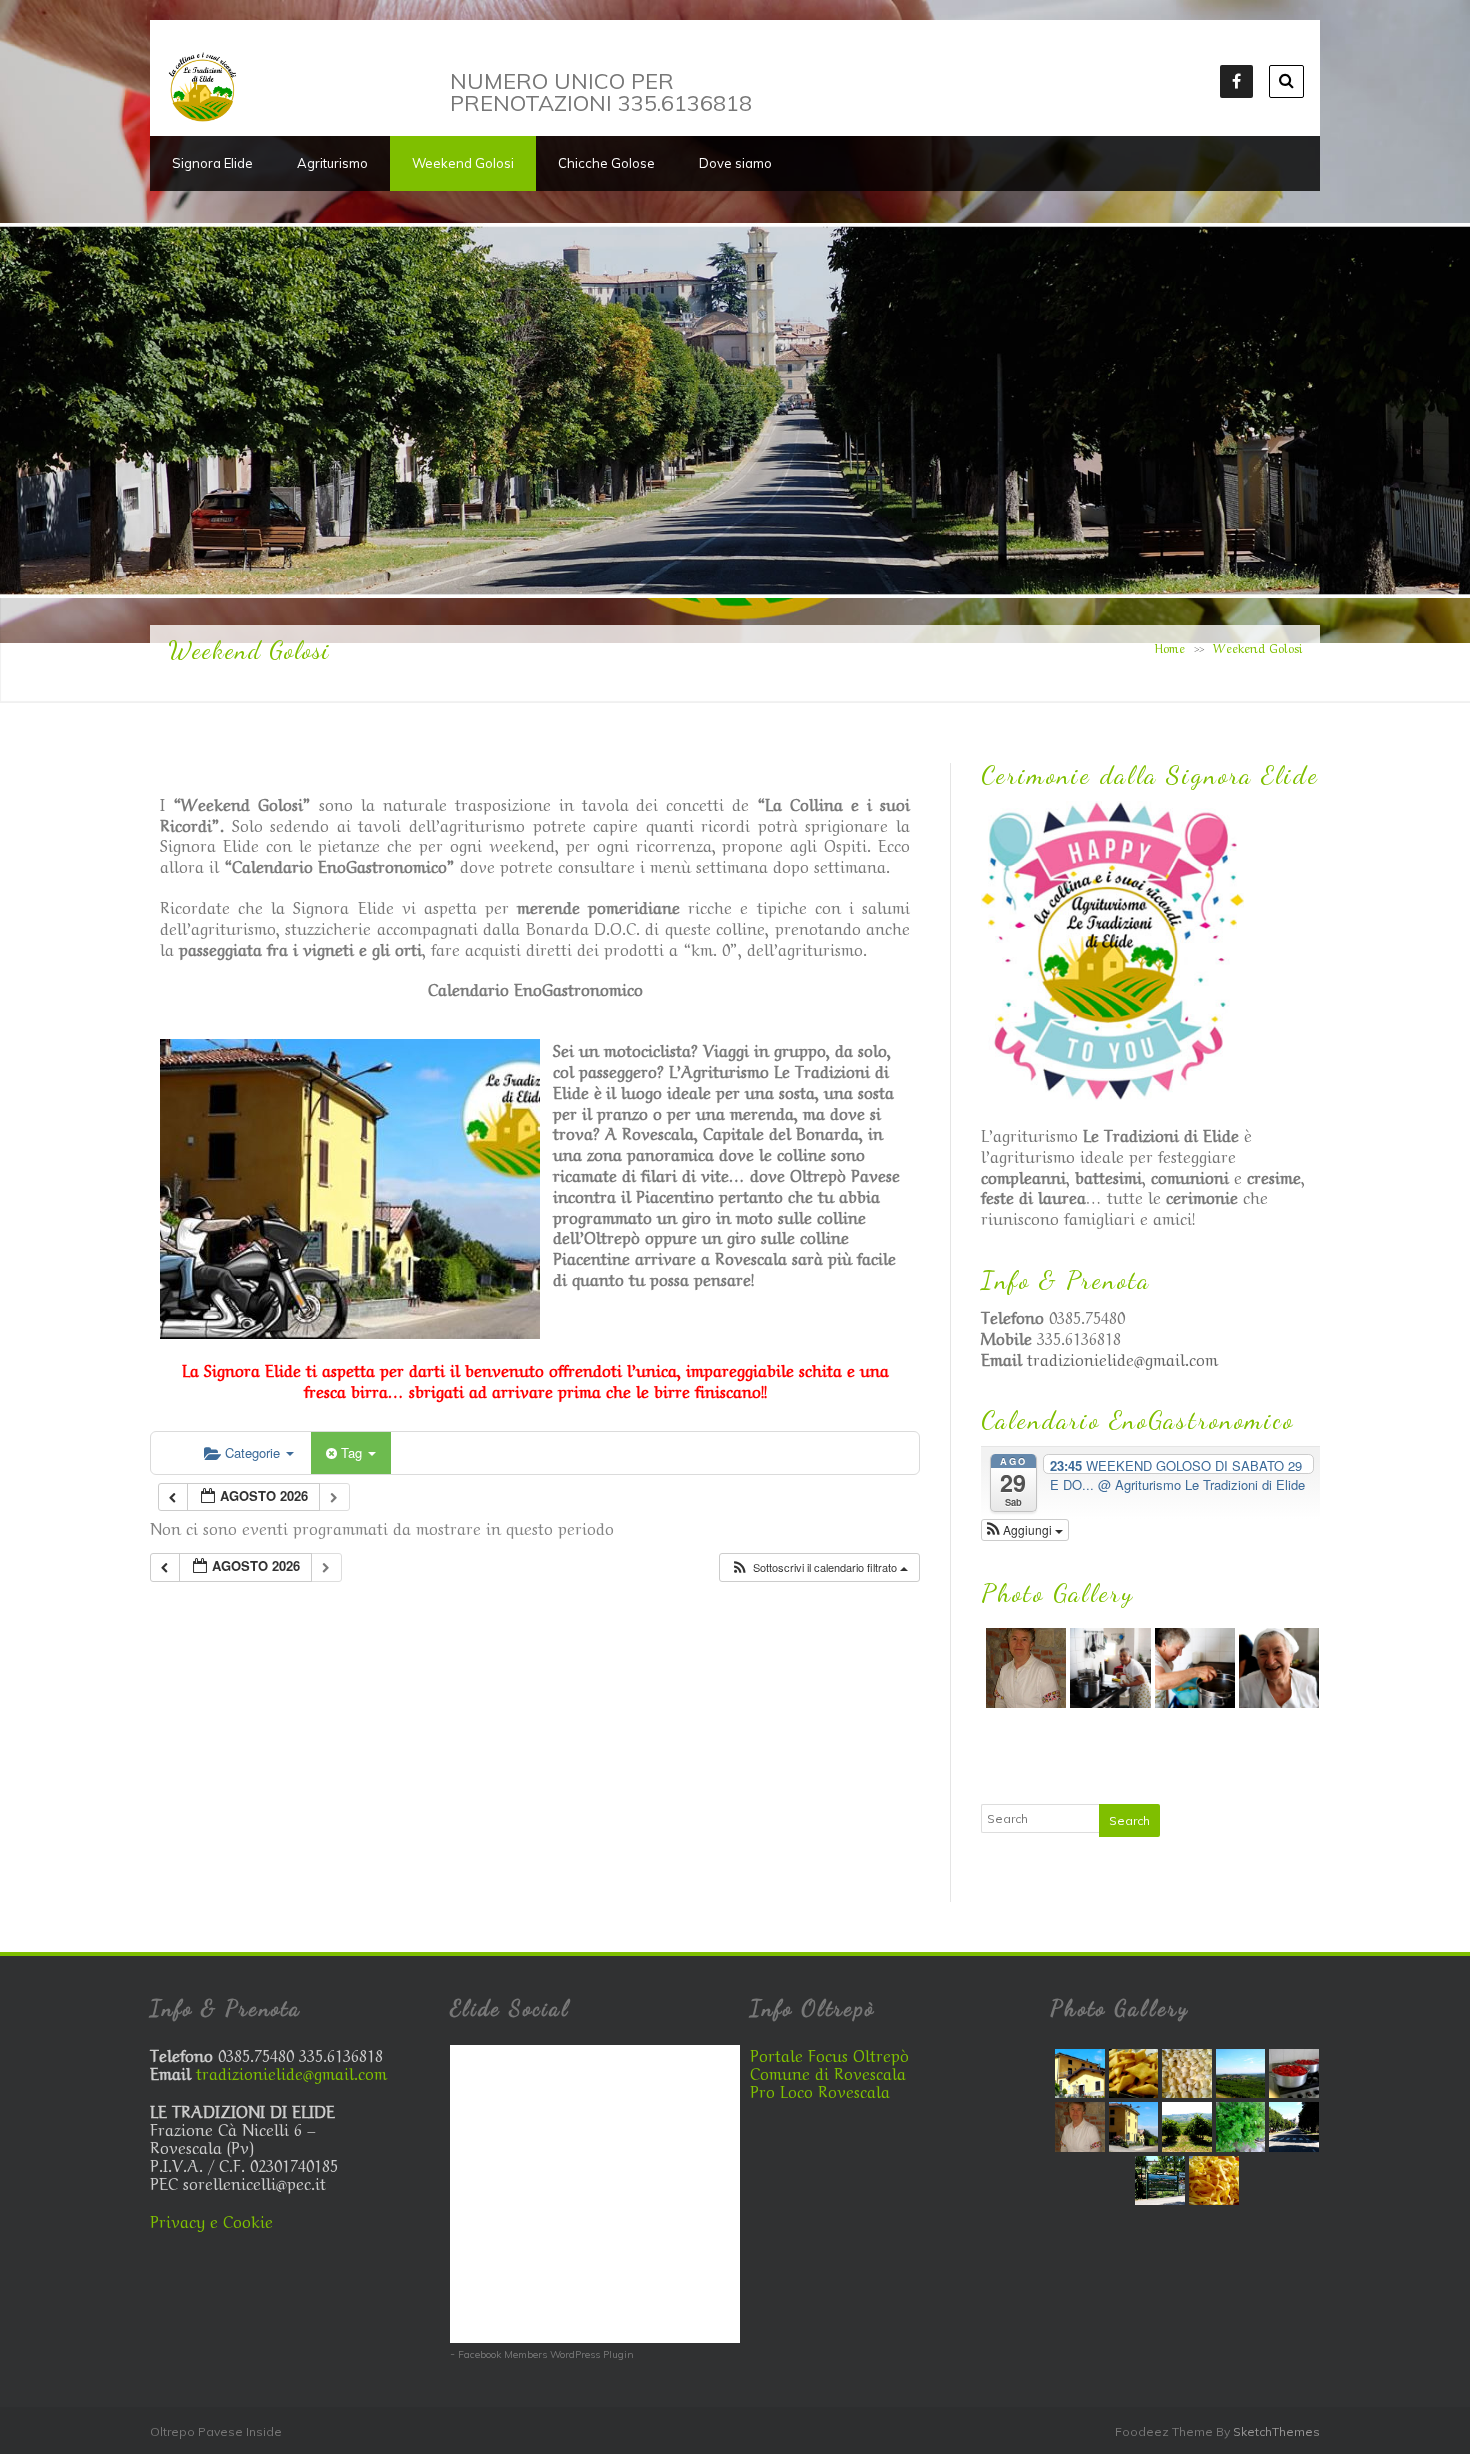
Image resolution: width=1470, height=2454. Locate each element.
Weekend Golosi (463, 163)
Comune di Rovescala (828, 2072)
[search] (1286, 81)
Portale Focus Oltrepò (829, 2054)
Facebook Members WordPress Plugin (546, 2354)
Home (1170, 647)
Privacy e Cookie (211, 2220)
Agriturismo (332, 163)
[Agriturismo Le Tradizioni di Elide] (202, 117)
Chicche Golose (606, 163)
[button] (819, 1567)
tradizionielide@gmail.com (1122, 1358)
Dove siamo (735, 163)
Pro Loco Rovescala (820, 2090)
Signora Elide (212, 163)
